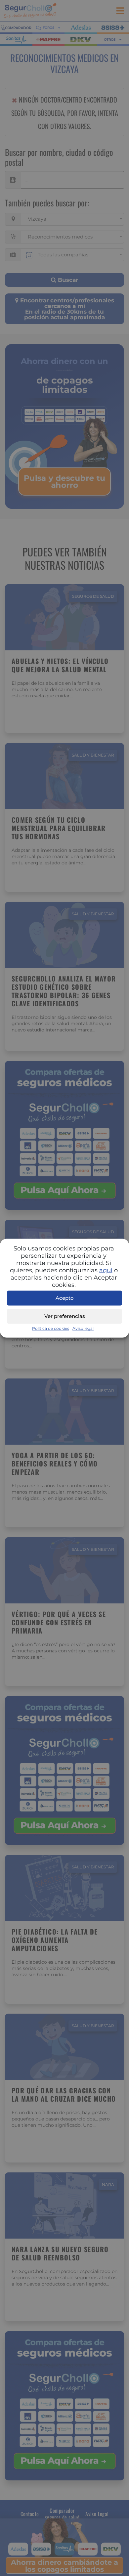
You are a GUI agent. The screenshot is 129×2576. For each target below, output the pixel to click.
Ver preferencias (65, 1316)
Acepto (65, 1298)
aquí (106, 1270)
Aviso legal (83, 1328)
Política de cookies (51, 1328)
